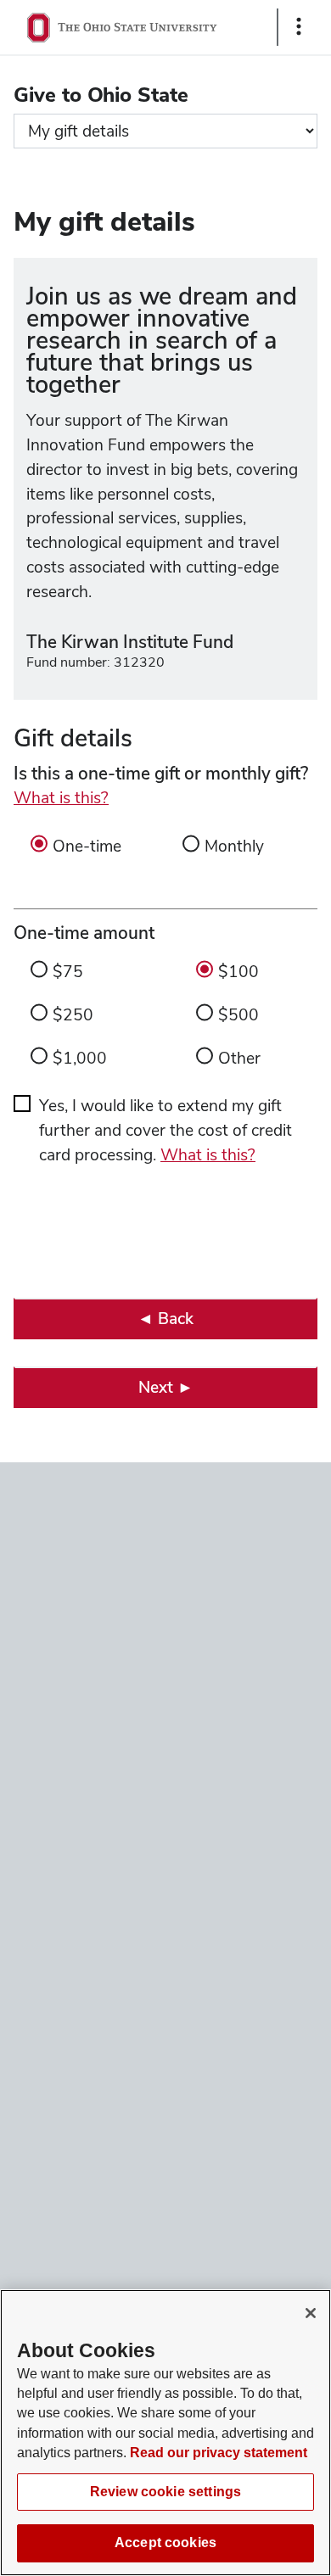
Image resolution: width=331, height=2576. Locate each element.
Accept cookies (165, 2542)
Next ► (166, 1387)
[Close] (311, 2313)
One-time (87, 846)
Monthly (234, 846)
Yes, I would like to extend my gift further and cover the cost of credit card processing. (165, 1130)
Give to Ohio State (101, 95)
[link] (165, 1319)
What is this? (61, 798)
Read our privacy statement (219, 2453)
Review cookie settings (165, 2492)
